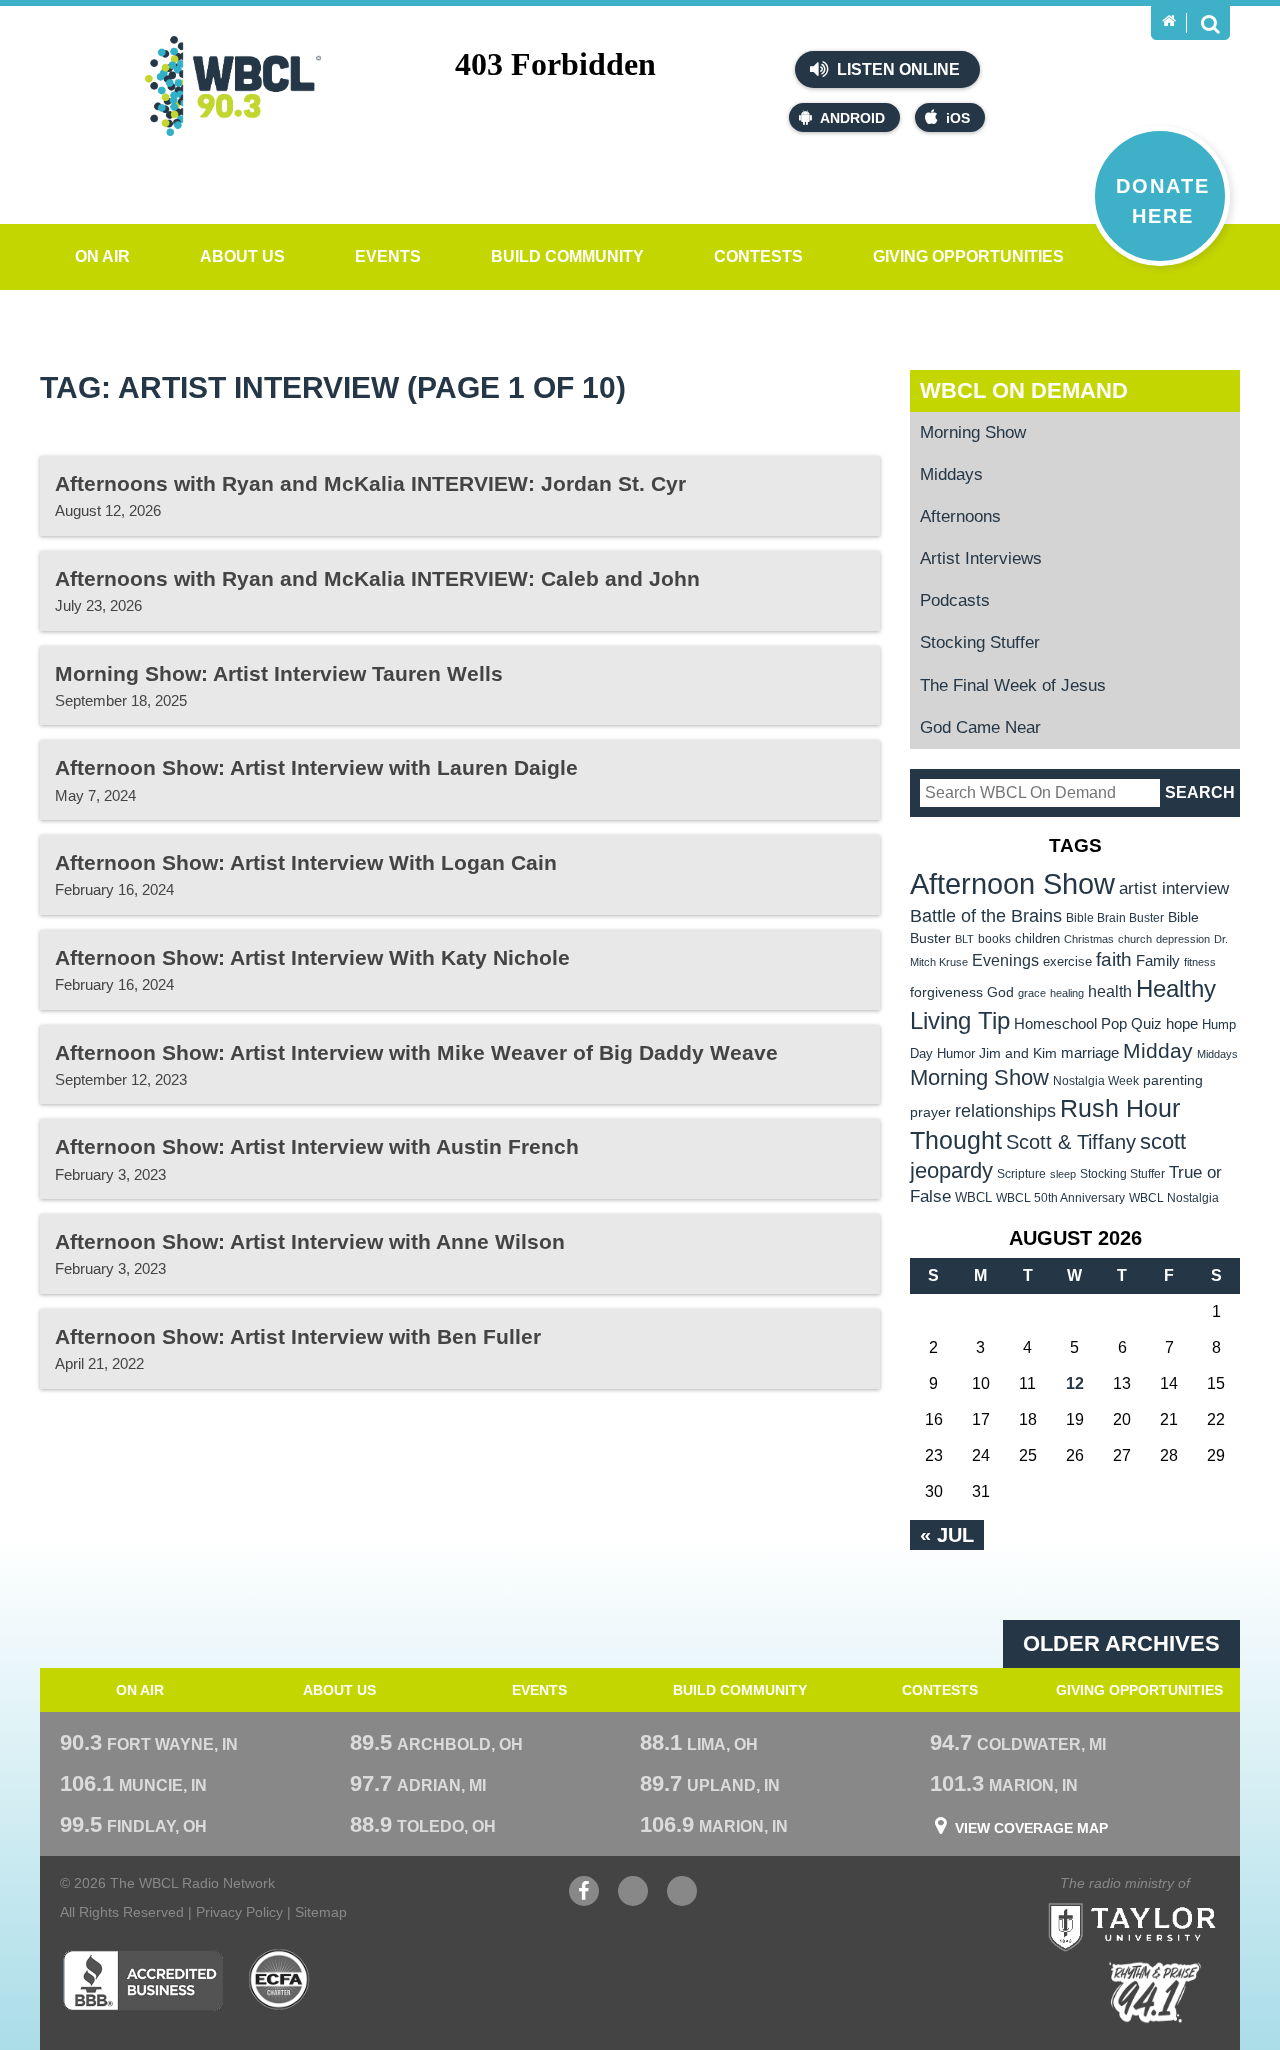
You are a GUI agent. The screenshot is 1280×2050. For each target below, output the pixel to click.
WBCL (973, 1197)
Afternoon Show (1012, 883)
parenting (1173, 1080)
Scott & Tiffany (1071, 1142)
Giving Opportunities (968, 256)
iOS (958, 118)
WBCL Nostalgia (1174, 1198)
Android (852, 118)
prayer (930, 1112)
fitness (1200, 962)
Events (388, 256)
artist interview (1174, 888)
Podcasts (955, 600)
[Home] (1169, 21)
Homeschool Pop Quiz (1088, 1024)
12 (1075, 1383)
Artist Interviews (981, 558)
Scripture (1021, 1173)
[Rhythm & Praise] (1155, 1992)
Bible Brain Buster (1115, 918)
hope (1182, 1024)
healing (1067, 993)
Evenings (1005, 960)
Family (1158, 960)
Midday (1158, 1050)
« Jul (947, 1535)
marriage (1090, 1053)
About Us (242, 256)
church (1135, 939)
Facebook (584, 1901)
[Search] (1210, 23)
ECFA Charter (280, 1980)
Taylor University (1168, 1902)
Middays (951, 474)
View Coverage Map (1031, 1828)
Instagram (682, 1901)
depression (1183, 939)
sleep (1063, 1174)
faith (1114, 959)
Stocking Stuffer (980, 642)
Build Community (567, 256)
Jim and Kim (1018, 1053)
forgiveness (946, 992)
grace (1032, 993)
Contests (758, 256)
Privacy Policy (239, 1912)
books (994, 938)
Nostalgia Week (1096, 1081)
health (1110, 991)
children (1037, 938)
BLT (964, 939)
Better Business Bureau (142, 1980)
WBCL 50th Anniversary (1060, 1198)
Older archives (1121, 1643)
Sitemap (321, 1912)
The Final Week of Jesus (1013, 685)
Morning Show (973, 432)
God (1000, 992)
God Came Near (980, 727)
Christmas (1089, 939)
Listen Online (896, 69)
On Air (102, 256)
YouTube (633, 1901)
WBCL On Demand (1024, 390)
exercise (1067, 961)
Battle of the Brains (986, 915)
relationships (1005, 1110)
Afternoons (960, 516)
